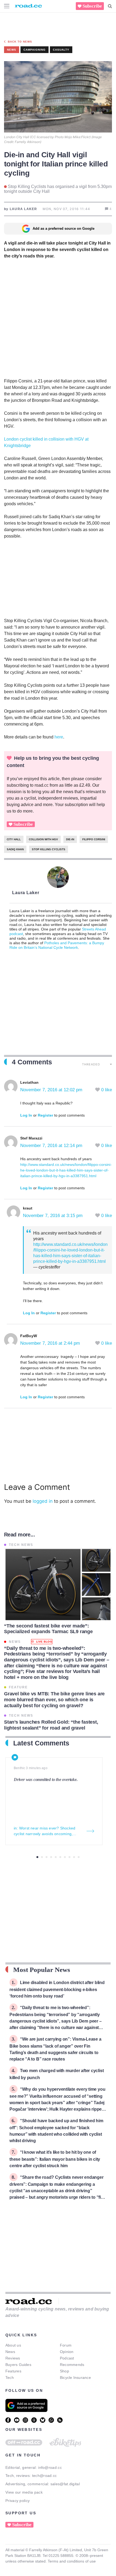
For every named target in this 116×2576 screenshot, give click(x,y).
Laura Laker (26, 893)
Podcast (67, 2358)
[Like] (98, 1090)
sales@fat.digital (65, 2484)
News (10, 2352)
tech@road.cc (45, 2476)
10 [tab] (79, 1857)
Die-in (70, 839)
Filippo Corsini (94, 839)
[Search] (110, 6)
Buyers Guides (18, 2365)
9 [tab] (74, 1857)
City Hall (14, 839)
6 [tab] (60, 1857)
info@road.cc (50, 2467)
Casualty (61, 50)
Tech (10, 2378)
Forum (66, 2345)
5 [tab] (56, 1857)
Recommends (72, 2365)
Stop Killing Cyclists (49, 849)
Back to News (20, 42)
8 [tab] (69, 1857)
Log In (26, 1115)
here (59, 737)
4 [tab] (51, 1857)
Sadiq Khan (15, 849)
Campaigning (35, 50)
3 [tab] (47, 1857)
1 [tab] (37, 1857)
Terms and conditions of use (72, 2561)
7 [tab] (65, 1857)
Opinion (67, 2352)
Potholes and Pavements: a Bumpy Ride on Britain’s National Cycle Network (57, 945)
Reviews (13, 2358)
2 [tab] (42, 1857)
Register (45, 1115)
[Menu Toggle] (7, 6)
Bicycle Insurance (75, 2378)
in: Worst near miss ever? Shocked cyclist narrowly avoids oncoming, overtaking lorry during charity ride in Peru (46, 1831)
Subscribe (92, 6)
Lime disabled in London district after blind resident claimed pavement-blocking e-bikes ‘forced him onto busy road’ (57, 1989)
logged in (43, 1501)
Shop (64, 2371)
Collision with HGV (43, 839)
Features (13, 2371)
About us (13, 2345)
